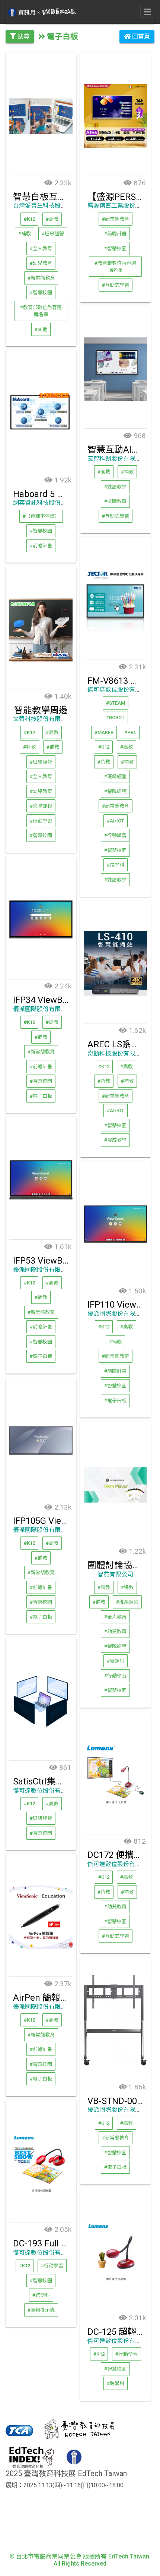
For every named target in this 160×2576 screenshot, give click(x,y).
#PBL (130, 732)
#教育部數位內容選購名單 (41, 311)
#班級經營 (53, 234)
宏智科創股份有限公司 (117, 459)
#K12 (29, 219)
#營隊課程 (115, 791)
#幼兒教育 (41, 263)
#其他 (41, 329)
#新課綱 (116, 1661)
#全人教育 (41, 248)
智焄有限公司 (115, 1574)
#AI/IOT (116, 820)
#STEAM (116, 703)
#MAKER (104, 732)
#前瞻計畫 (115, 234)
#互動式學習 (116, 285)
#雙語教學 (115, 486)
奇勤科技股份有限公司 (117, 1053)
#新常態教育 (41, 278)
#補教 (25, 234)
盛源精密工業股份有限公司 (123, 206)
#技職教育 (115, 501)
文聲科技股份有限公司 (43, 719)
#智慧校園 (41, 292)
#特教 (104, 762)
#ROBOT (115, 718)
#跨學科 (116, 865)
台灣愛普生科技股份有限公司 (52, 206)
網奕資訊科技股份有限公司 (49, 503)
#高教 (52, 219)
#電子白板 (41, 1096)
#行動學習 (115, 835)
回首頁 (140, 36)
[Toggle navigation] (147, 12)
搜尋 (23, 36)
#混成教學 (115, 1140)
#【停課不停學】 (41, 516)
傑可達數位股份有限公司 (120, 690)
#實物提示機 (41, 2310)
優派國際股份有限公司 (43, 1009)
